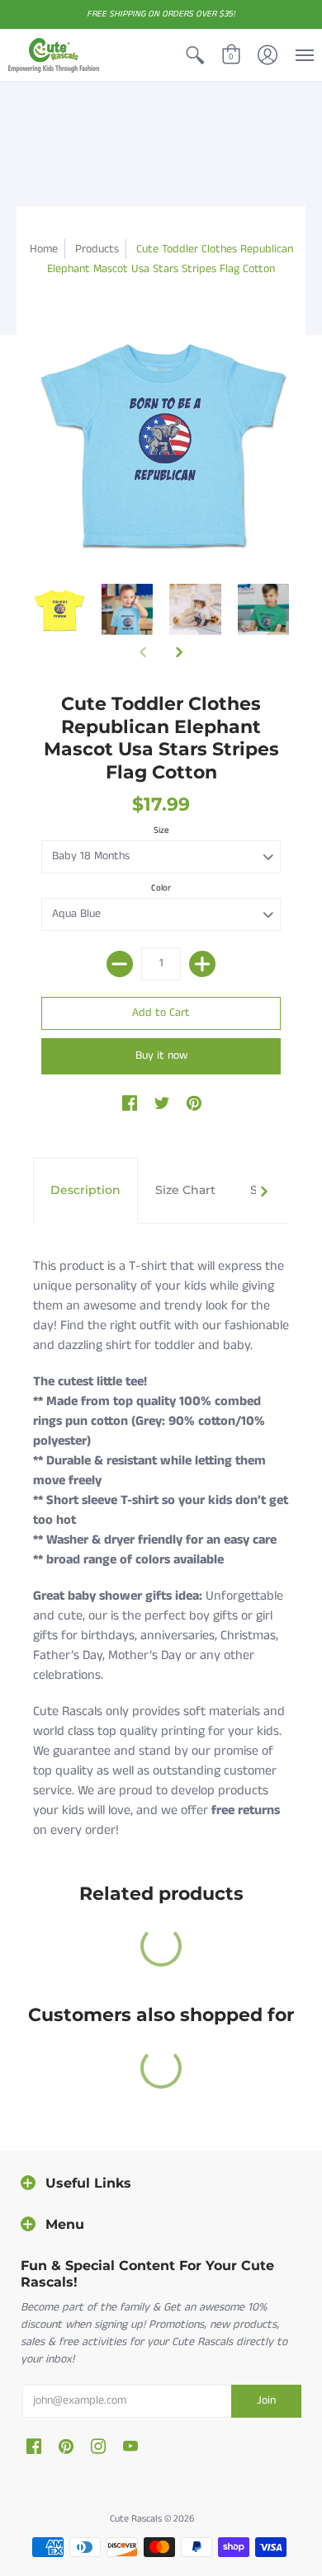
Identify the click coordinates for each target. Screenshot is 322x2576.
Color (161, 888)
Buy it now (161, 1055)
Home (44, 249)
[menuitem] (195, 55)
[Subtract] (120, 964)
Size (161, 830)
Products (97, 249)
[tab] (85, 1191)
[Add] (202, 964)
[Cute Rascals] (54, 55)
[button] (195, 55)
